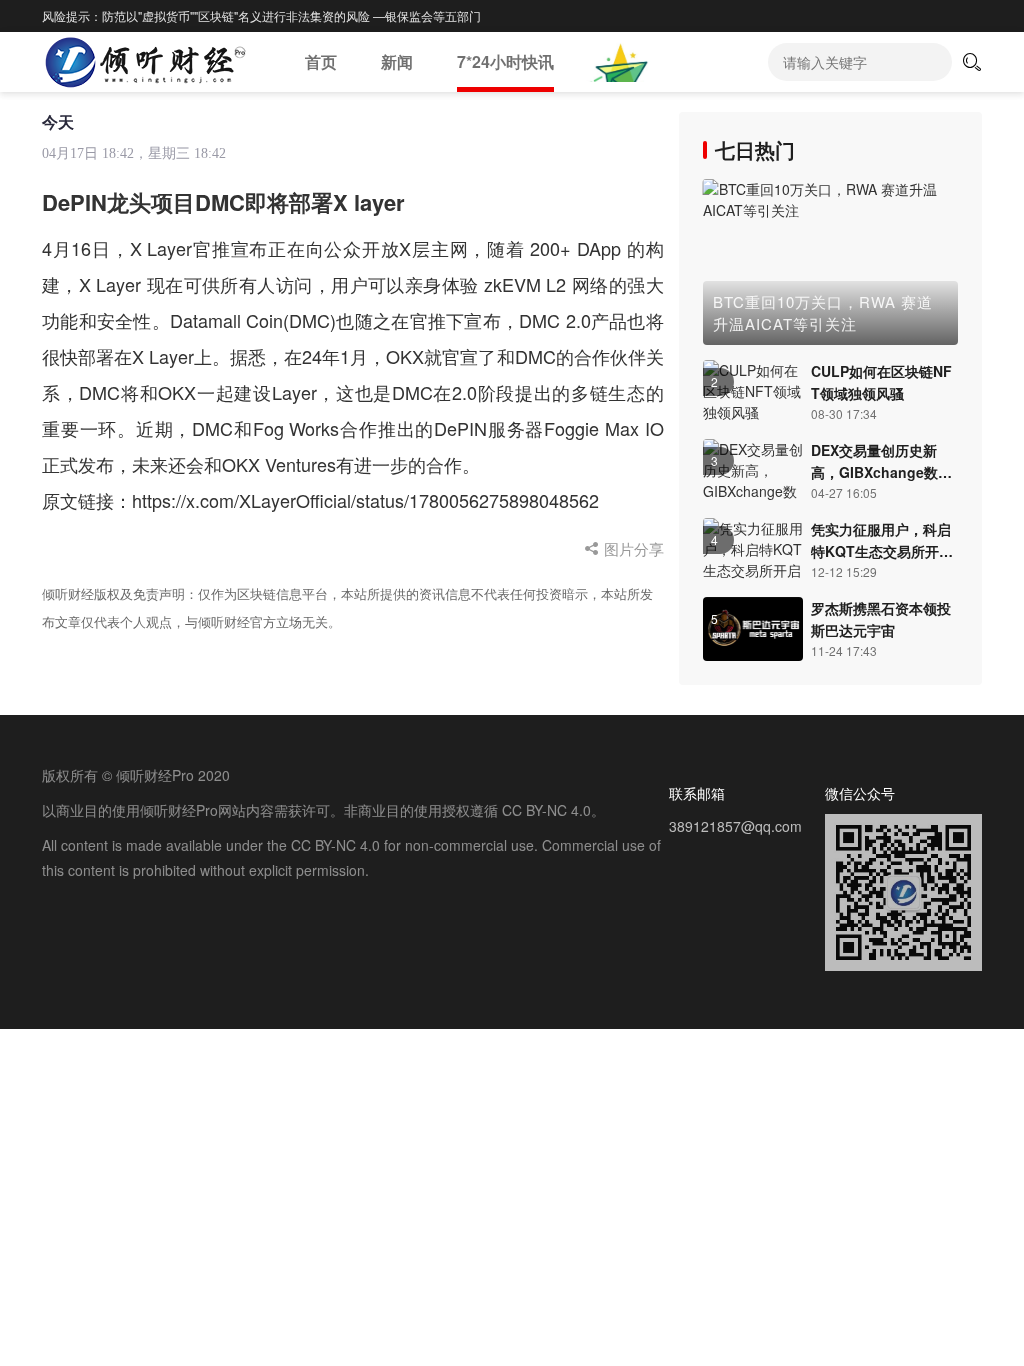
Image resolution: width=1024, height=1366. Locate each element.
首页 (321, 61)
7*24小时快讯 (505, 61)
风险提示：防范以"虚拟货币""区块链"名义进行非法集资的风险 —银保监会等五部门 (261, 15)
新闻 (397, 61)
